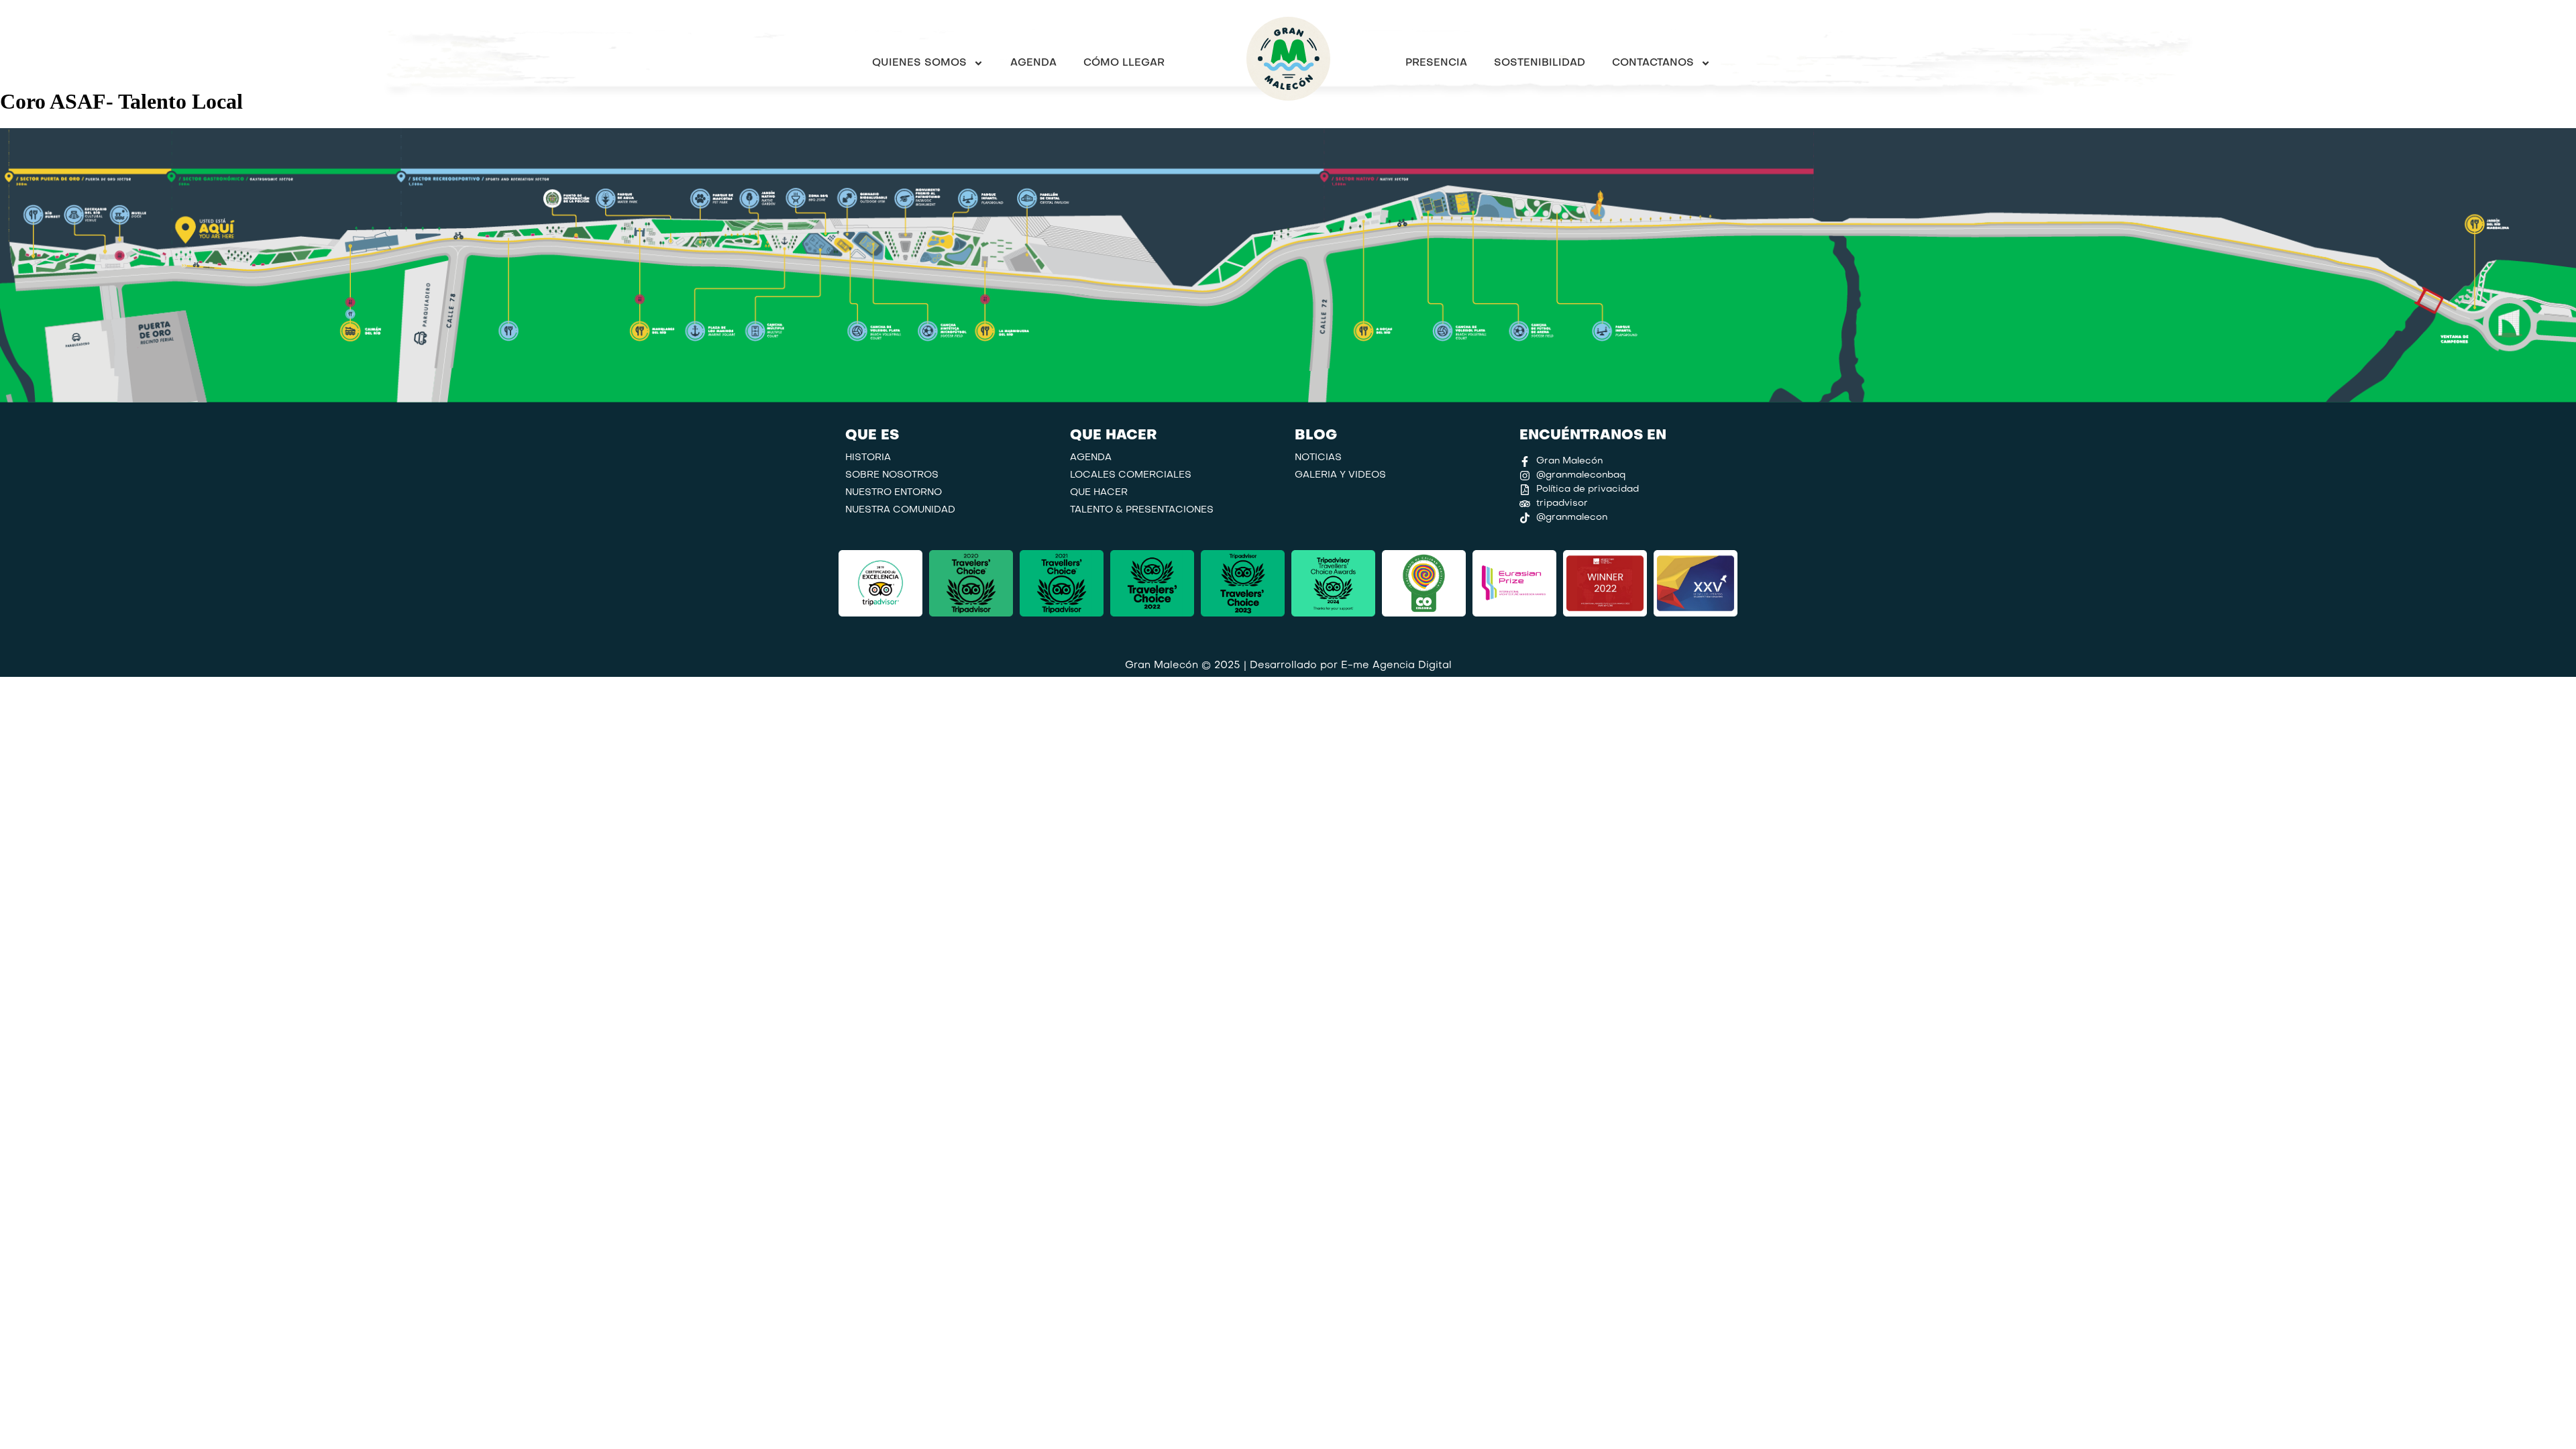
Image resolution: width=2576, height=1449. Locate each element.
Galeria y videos (1340, 475)
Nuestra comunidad (900, 510)
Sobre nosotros (892, 475)
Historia (868, 458)
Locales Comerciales (1131, 475)
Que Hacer (1099, 493)
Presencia (1436, 63)
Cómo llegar (1124, 63)
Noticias (1318, 458)
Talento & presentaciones (1142, 510)
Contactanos (1653, 63)
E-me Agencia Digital (1396, 665)
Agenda (1033, 63)
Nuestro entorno (894, 493)
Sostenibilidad (1540, 63)
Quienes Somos (919, 63)
